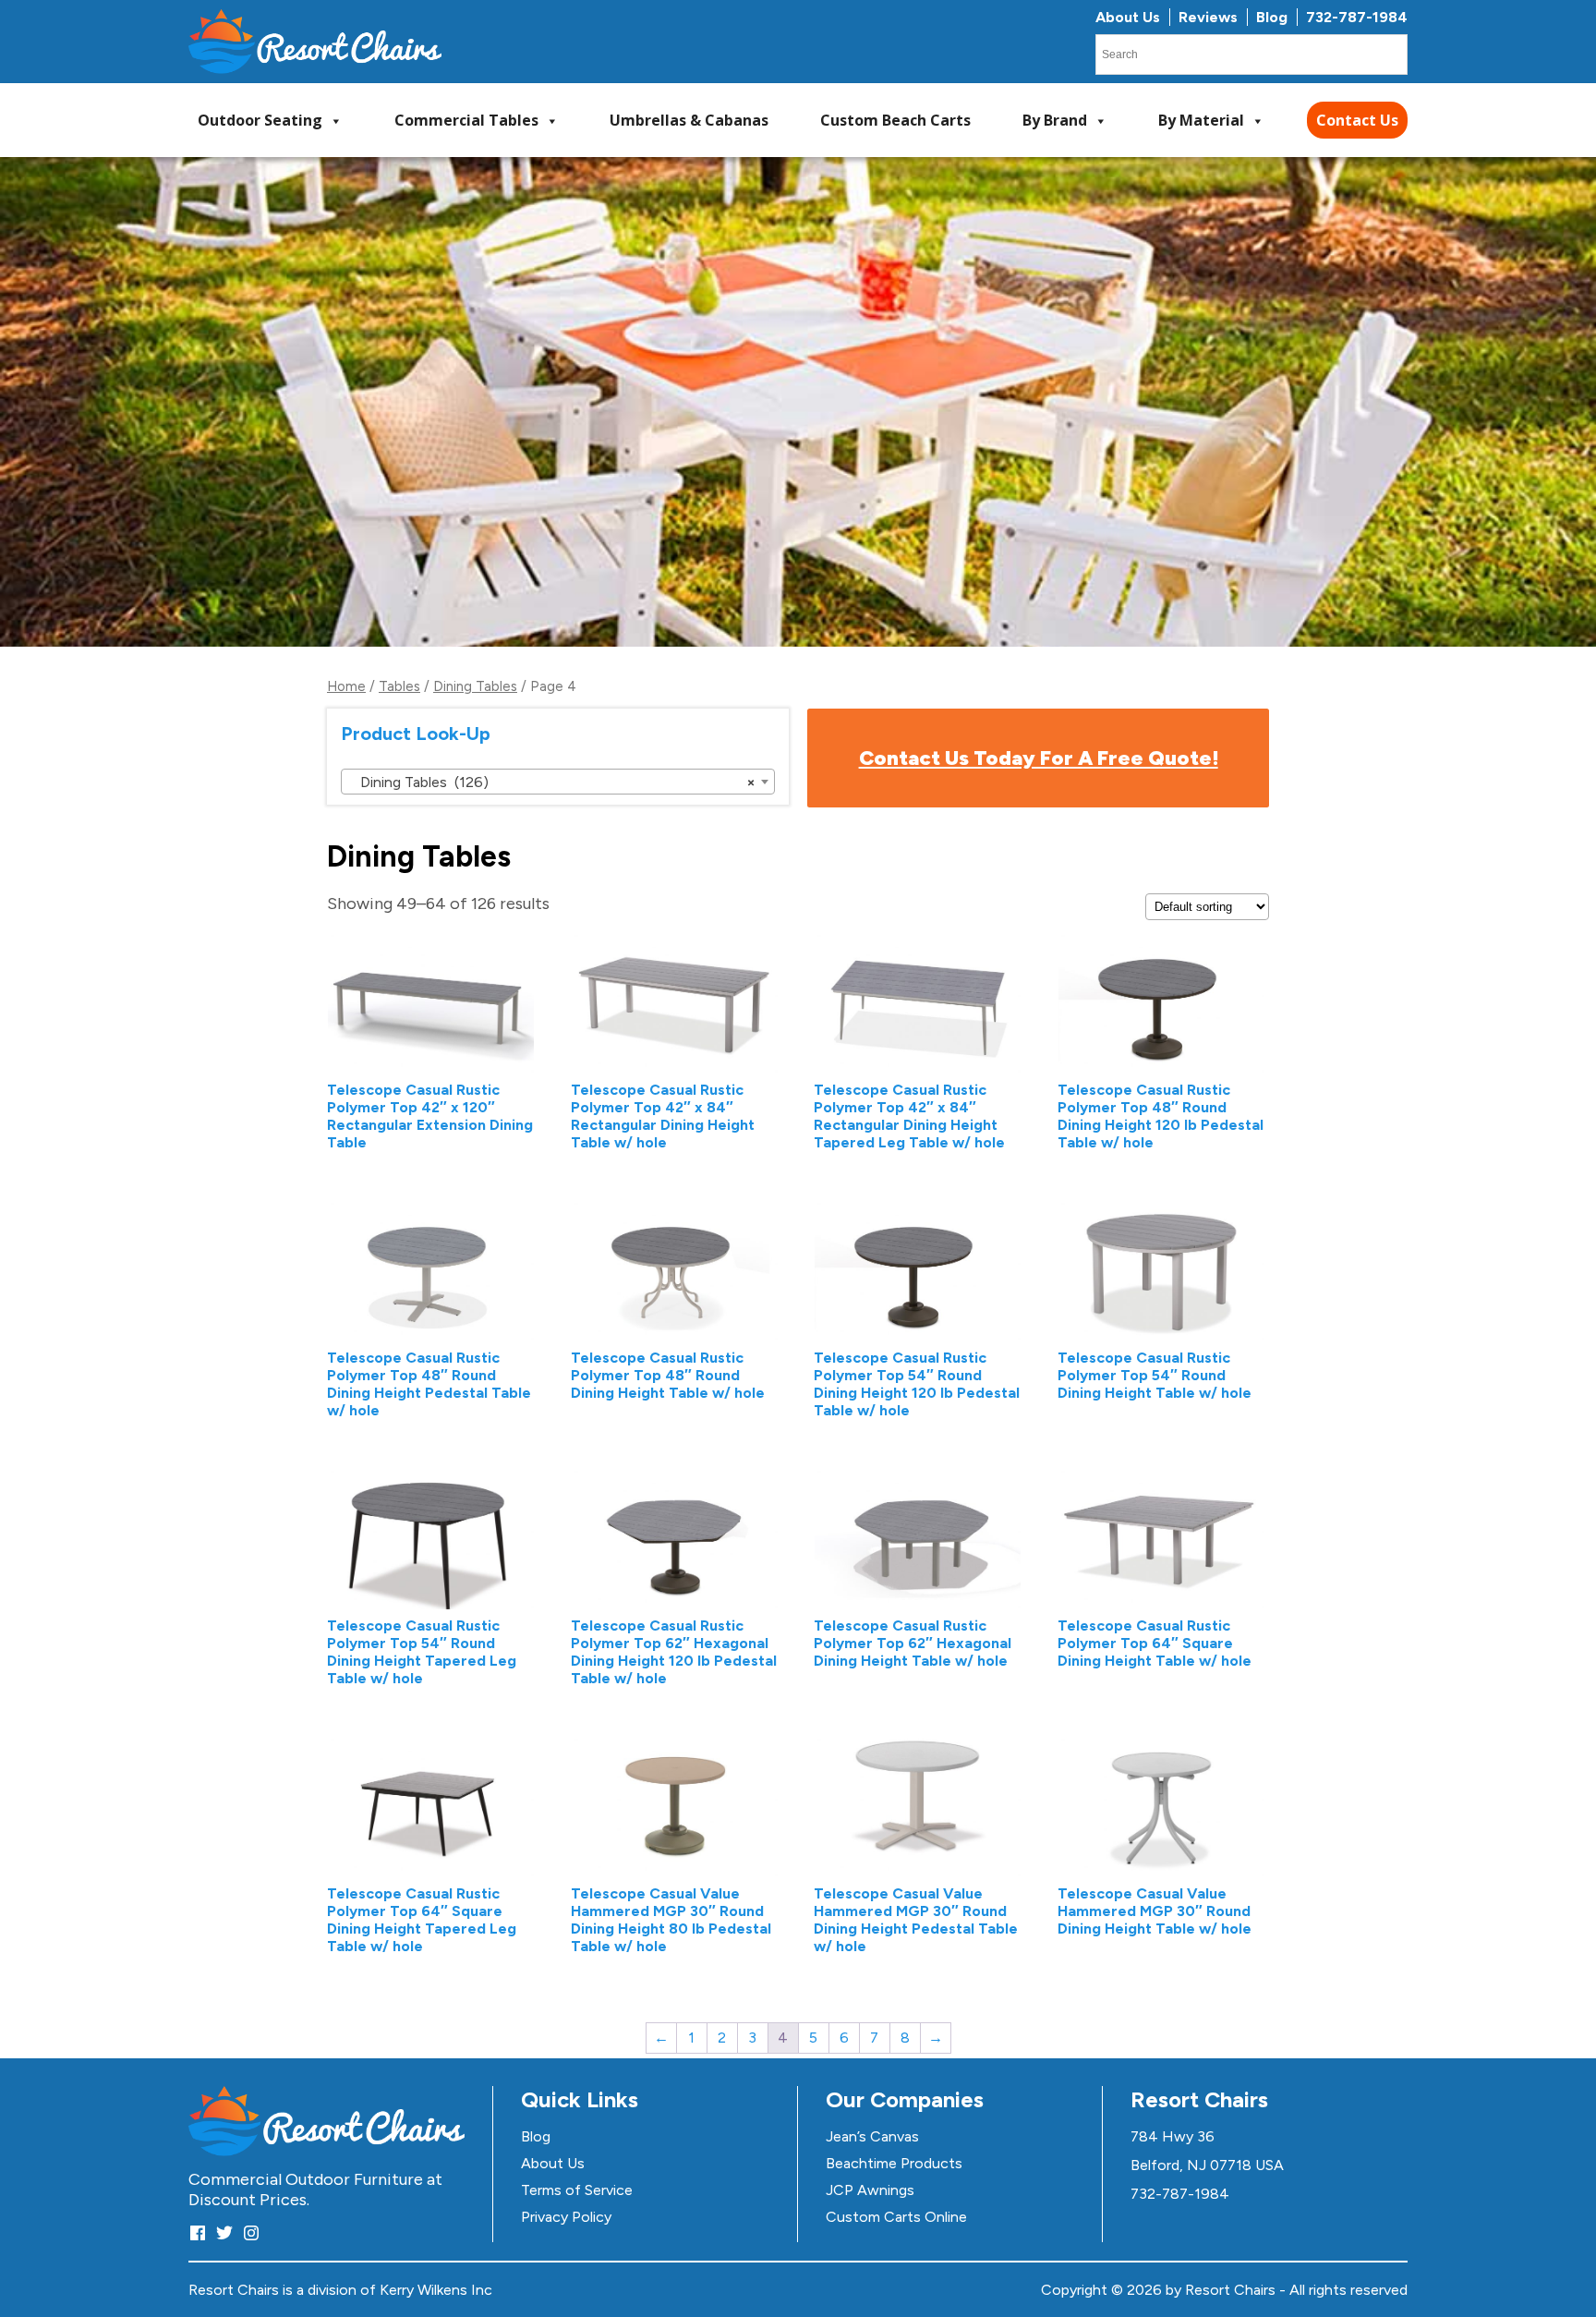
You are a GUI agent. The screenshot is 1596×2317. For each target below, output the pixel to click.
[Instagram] (251, 2232)
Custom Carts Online (896, 2217)
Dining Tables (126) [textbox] (552, 782)
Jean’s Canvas (872, 2136)
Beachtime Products (894, 2163)
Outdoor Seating (260, 120)
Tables (399, 686)
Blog (1272, 17)
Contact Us (1357, 120)
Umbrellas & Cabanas (689, 120)
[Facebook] (198, 2232)
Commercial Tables (466, 120)
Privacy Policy (566, 2217)
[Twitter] (224, 2232)
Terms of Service (577, 2190)
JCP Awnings (870, 2190)
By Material (1201, 120)
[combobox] (558, 782)
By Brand (1055, 120)
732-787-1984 (1357, 17)
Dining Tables (475, 686)
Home (346, 686)
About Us (1128, 17)
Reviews (1208, 17)
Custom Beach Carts (895, 120)
